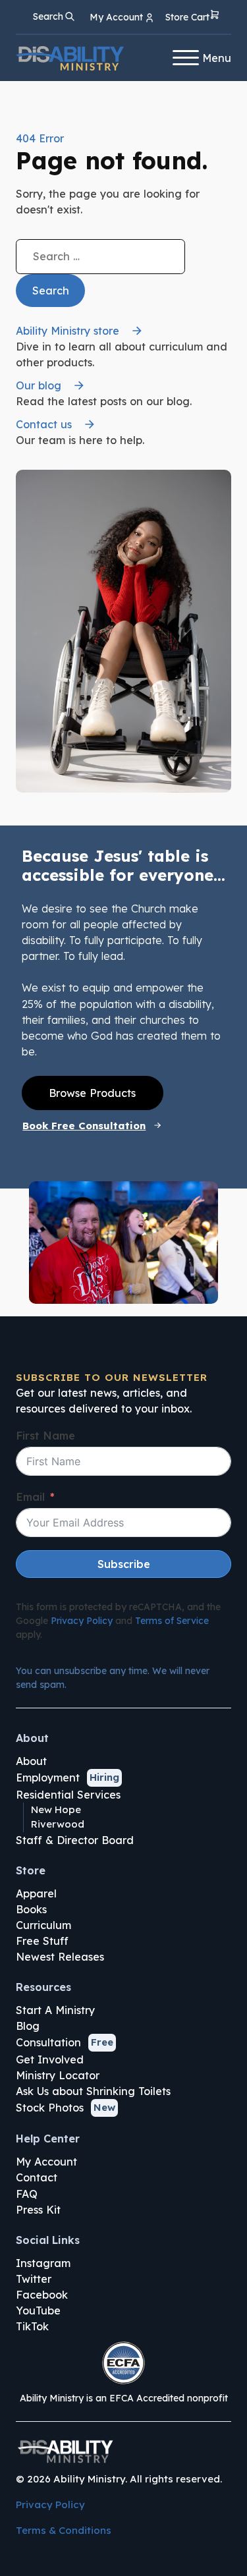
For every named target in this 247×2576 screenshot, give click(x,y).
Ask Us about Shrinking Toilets (93, 2091)
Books (31, 1909)
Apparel (36, 1893)
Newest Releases (60, 1957)
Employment (48, 1778)
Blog (28, 2026)
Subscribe (124, 1564)
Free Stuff (42, 1941)
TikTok (32, 2326)
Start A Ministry (55, 2010)
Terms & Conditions (64, 2530)
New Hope (56, 1809)
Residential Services (68, 1795)
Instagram (43, 2263)
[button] (193, 17)
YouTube (38, 2310)
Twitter (34, 2279)
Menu (217, 58)
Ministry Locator (58, 2075)
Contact (37, 2177)
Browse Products (92, 1093)
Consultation (48, 2042)
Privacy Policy (82, 1621)
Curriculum (43, 1925)
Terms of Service (172, 1621)
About (31, 1761)
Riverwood (58, 1824)
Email (30, 1497)
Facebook (42, 2295)
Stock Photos (50, 2108)
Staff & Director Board (75, 1840)
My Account (46, 2162)
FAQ (27, 2194)
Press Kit (38, 2210)
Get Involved (50, 2059)
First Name (45, 1436)
